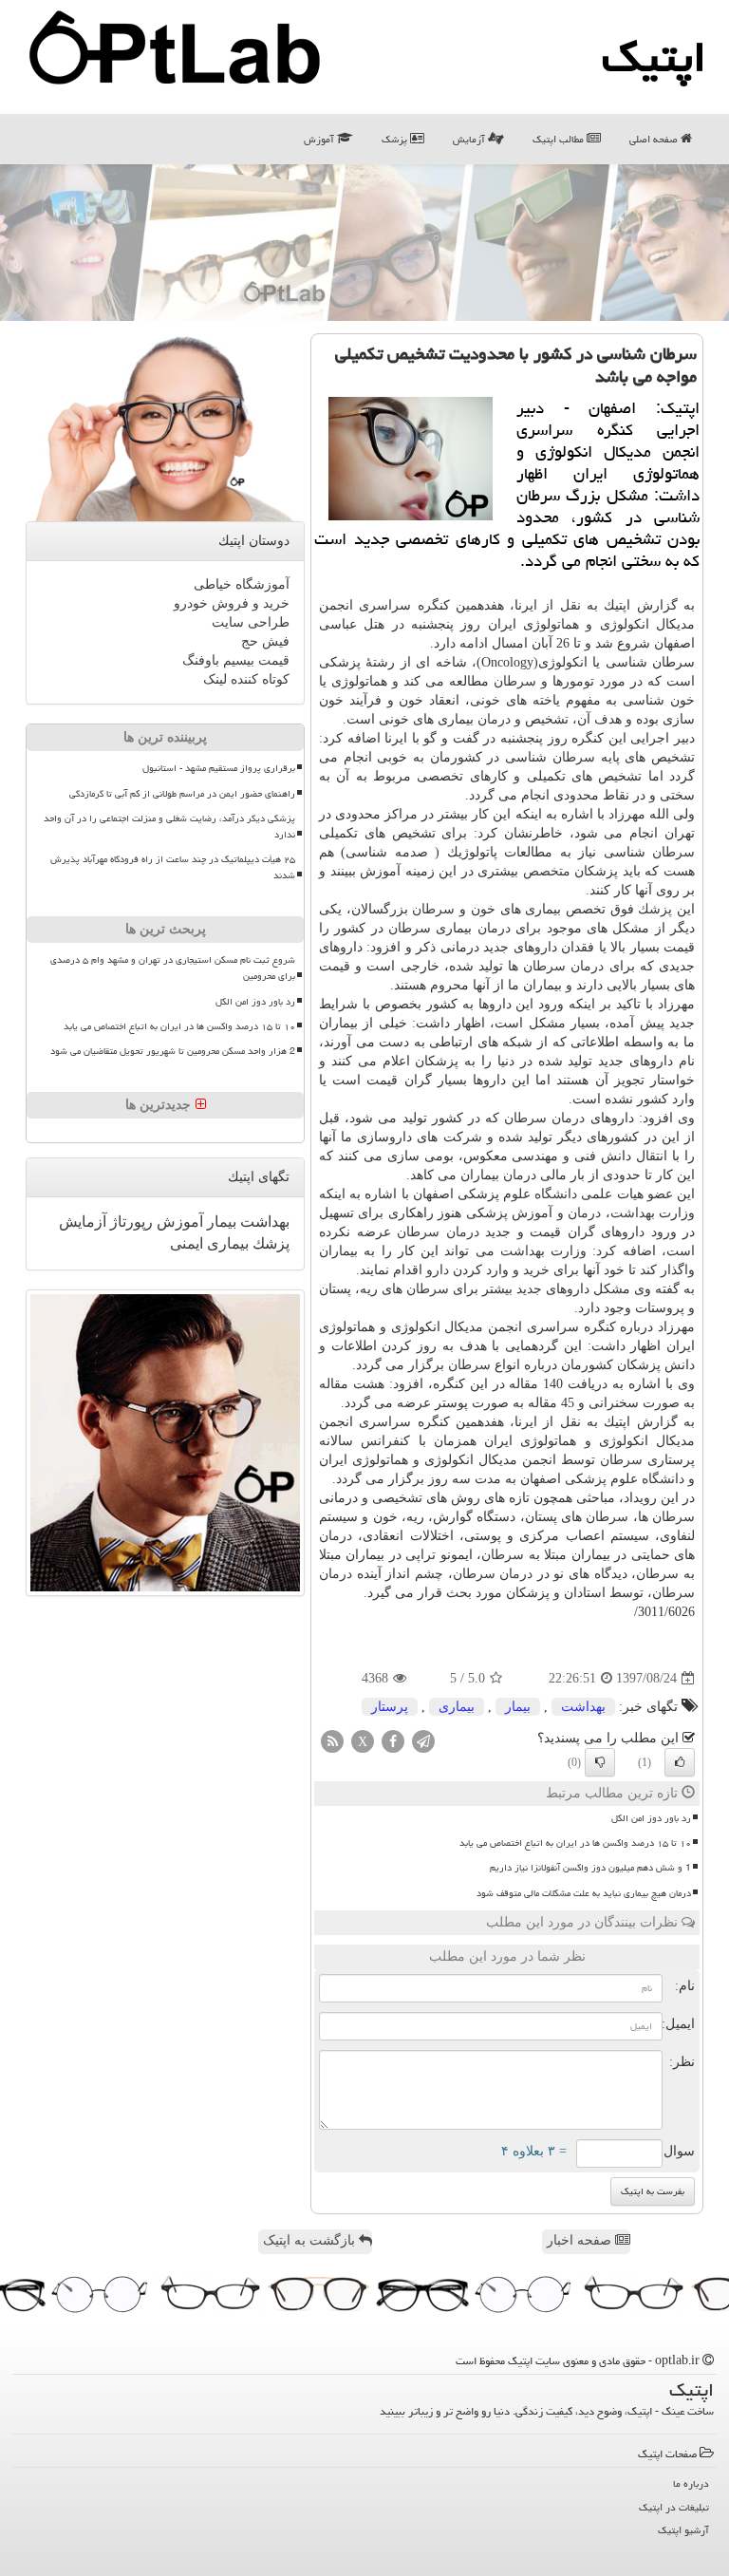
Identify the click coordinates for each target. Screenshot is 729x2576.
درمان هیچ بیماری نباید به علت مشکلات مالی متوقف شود (584, 1893)
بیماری (457, 1707)
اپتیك (654, 57)
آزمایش (470, 139)
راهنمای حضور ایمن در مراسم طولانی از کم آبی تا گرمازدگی (182, 794)
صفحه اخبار (581, 2240)
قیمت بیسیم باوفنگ (236, 660)
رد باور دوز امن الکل (651, 1818)
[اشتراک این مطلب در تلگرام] (423, 1741)
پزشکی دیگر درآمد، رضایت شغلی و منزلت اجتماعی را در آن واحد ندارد (169, 827)
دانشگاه (556, 1194)
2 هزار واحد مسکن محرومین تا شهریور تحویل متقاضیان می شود (173, 1051)
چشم (429, 1574)
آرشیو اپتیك (683, 2530)
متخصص (547, 871)
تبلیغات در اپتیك (674, 2507)
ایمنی (187, 1243)
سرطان (515, 681)
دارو (438, 1270)
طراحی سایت (251, 622)
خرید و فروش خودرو (232, 603)
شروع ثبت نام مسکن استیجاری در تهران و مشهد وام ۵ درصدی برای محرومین (173, 968)
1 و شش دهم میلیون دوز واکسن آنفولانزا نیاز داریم (590, 1868)
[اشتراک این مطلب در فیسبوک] (393, 1741)
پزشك (655, 909)
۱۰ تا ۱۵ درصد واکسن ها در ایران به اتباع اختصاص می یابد (575, 1843)
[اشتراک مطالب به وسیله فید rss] (332, 1741)
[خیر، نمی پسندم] (600, 1762)
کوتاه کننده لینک (246, 679)
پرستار (390, 1707)
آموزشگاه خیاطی (242, 584)
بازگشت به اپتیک (311, 2240)
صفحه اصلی (655, 139)
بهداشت (633, 1213)
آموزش (320, 139)
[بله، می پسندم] (680, 1762)
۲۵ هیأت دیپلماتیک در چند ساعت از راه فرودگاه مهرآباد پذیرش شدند (173, 867)
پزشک (396, 139)
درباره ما (691, 2483)
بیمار (518, 1707)
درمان (494, 719)
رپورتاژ (130, 1222)
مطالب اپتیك (560, 139)
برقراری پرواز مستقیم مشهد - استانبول (219, 768)
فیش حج (265, 641)
